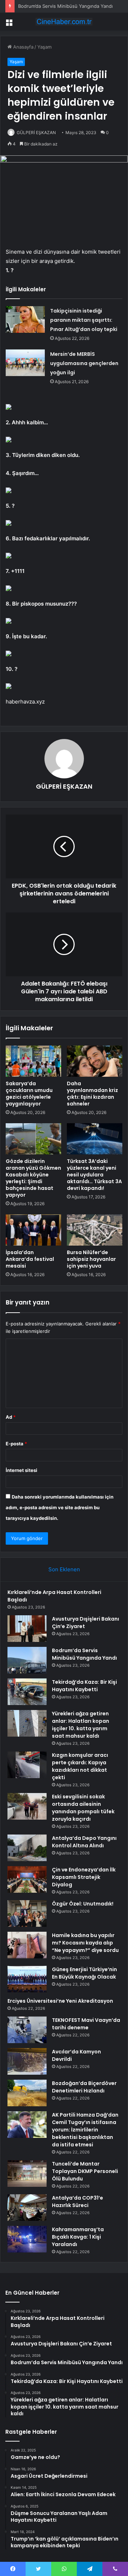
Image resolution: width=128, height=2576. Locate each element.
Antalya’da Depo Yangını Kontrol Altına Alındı (84, 1842)
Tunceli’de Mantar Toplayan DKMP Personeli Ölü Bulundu (85, 2171)
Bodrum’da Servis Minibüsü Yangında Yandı (65, 6)
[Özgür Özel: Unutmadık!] (27, 1913)
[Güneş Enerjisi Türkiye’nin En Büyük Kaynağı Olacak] (27, 1979)
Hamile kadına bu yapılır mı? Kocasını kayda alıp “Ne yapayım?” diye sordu (85, 1943)
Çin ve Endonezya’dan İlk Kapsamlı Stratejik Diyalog (84, 1877)
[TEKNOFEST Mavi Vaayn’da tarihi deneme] (27, 2030)
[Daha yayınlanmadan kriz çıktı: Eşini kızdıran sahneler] (95, 1061)
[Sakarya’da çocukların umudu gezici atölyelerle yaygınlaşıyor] (33, 1061)
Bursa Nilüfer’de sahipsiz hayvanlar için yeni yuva (91, 1259)
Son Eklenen (64, 1569)
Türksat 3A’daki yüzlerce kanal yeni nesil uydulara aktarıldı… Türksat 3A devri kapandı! (94, 1175)
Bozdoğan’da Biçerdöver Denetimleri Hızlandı (84, 2087)
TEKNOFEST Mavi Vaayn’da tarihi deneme (86, 2024)
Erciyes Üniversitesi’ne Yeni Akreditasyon (60, 2001)
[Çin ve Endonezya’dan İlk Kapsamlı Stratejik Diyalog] (27, 1879)
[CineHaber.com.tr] (64, 22)
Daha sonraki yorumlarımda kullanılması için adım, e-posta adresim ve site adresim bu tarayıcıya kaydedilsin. (60, 1507)
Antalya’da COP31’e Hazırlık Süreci (78, 2202)
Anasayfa (23, 47)
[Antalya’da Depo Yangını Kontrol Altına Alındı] (27, 1848)
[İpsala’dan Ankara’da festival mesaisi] (33, 1230)
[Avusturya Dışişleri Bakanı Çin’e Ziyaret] (27, 1629)
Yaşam (44, 47)
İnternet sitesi (22, 1470)
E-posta (16, 1444)
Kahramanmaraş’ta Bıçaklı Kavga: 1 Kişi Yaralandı (78, 2237)
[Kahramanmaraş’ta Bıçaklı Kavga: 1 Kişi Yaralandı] (27, 2239)
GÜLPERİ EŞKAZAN (36, 133)
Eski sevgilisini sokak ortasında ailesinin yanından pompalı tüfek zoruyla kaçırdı (83, 1808)
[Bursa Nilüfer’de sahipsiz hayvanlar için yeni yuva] (95, 1230)
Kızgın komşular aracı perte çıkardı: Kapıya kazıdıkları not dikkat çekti (80, 1766)
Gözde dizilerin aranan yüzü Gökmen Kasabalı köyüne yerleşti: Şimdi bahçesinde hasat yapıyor (33, 1178)
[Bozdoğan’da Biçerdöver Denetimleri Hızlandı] (27, 2093)
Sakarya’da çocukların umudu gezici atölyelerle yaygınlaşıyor (29, 1094)
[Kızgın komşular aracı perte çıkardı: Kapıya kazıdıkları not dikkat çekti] (27, 1765)
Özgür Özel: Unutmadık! (83, 1904)
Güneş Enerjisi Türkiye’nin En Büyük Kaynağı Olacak (84, 1973)
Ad (11, 1417)
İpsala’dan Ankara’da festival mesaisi (30, 1259)
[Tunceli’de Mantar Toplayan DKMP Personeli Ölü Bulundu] (27, 2174)
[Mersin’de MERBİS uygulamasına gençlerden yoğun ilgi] (25, 363)
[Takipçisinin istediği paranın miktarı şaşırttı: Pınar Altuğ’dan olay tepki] (25, 319)
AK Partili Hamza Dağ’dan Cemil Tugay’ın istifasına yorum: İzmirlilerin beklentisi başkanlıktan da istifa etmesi (85, 2130)
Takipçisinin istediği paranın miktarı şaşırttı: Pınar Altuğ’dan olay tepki (84, 320)
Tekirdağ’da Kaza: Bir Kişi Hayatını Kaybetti (84, 1686)
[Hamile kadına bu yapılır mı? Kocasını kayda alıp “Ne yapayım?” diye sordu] (27, 1945)
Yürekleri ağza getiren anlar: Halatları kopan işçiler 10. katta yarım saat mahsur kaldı (81, 1725)
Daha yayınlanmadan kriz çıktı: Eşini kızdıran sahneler (92, 1094)
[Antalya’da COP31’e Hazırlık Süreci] (27, 2208)
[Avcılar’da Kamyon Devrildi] (27, 2061)
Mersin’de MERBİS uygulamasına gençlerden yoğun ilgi (84, 363)
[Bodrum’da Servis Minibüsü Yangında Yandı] (27, 1660)
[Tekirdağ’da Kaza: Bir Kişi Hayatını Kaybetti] (27, 1692)
